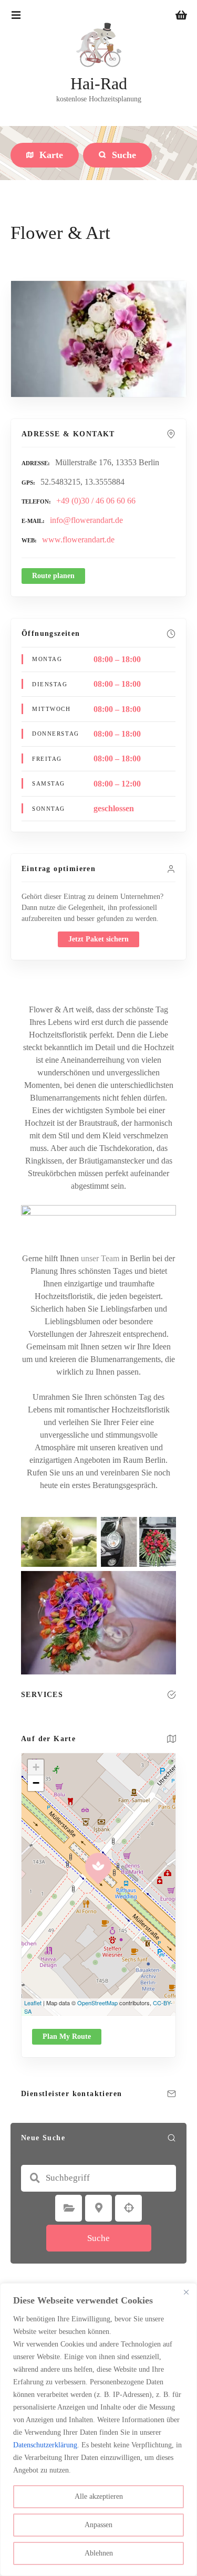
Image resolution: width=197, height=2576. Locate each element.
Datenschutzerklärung (45, 2445)
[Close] (186, 2292)
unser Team (100, 1258)
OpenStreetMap (97, 2003)
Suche (98, 2238)
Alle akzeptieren (99, 2496)
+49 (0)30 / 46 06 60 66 (96, 501)
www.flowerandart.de (78, 540)
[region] (98, 2430)
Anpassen (98, 2525)
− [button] (36, 1783)
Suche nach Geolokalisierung (129, 2208)
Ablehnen (99, 2553)
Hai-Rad (99, 83)
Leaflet (33, 2003)
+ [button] (36, 1767)
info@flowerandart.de (86, 520)
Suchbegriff (35, 2178)
